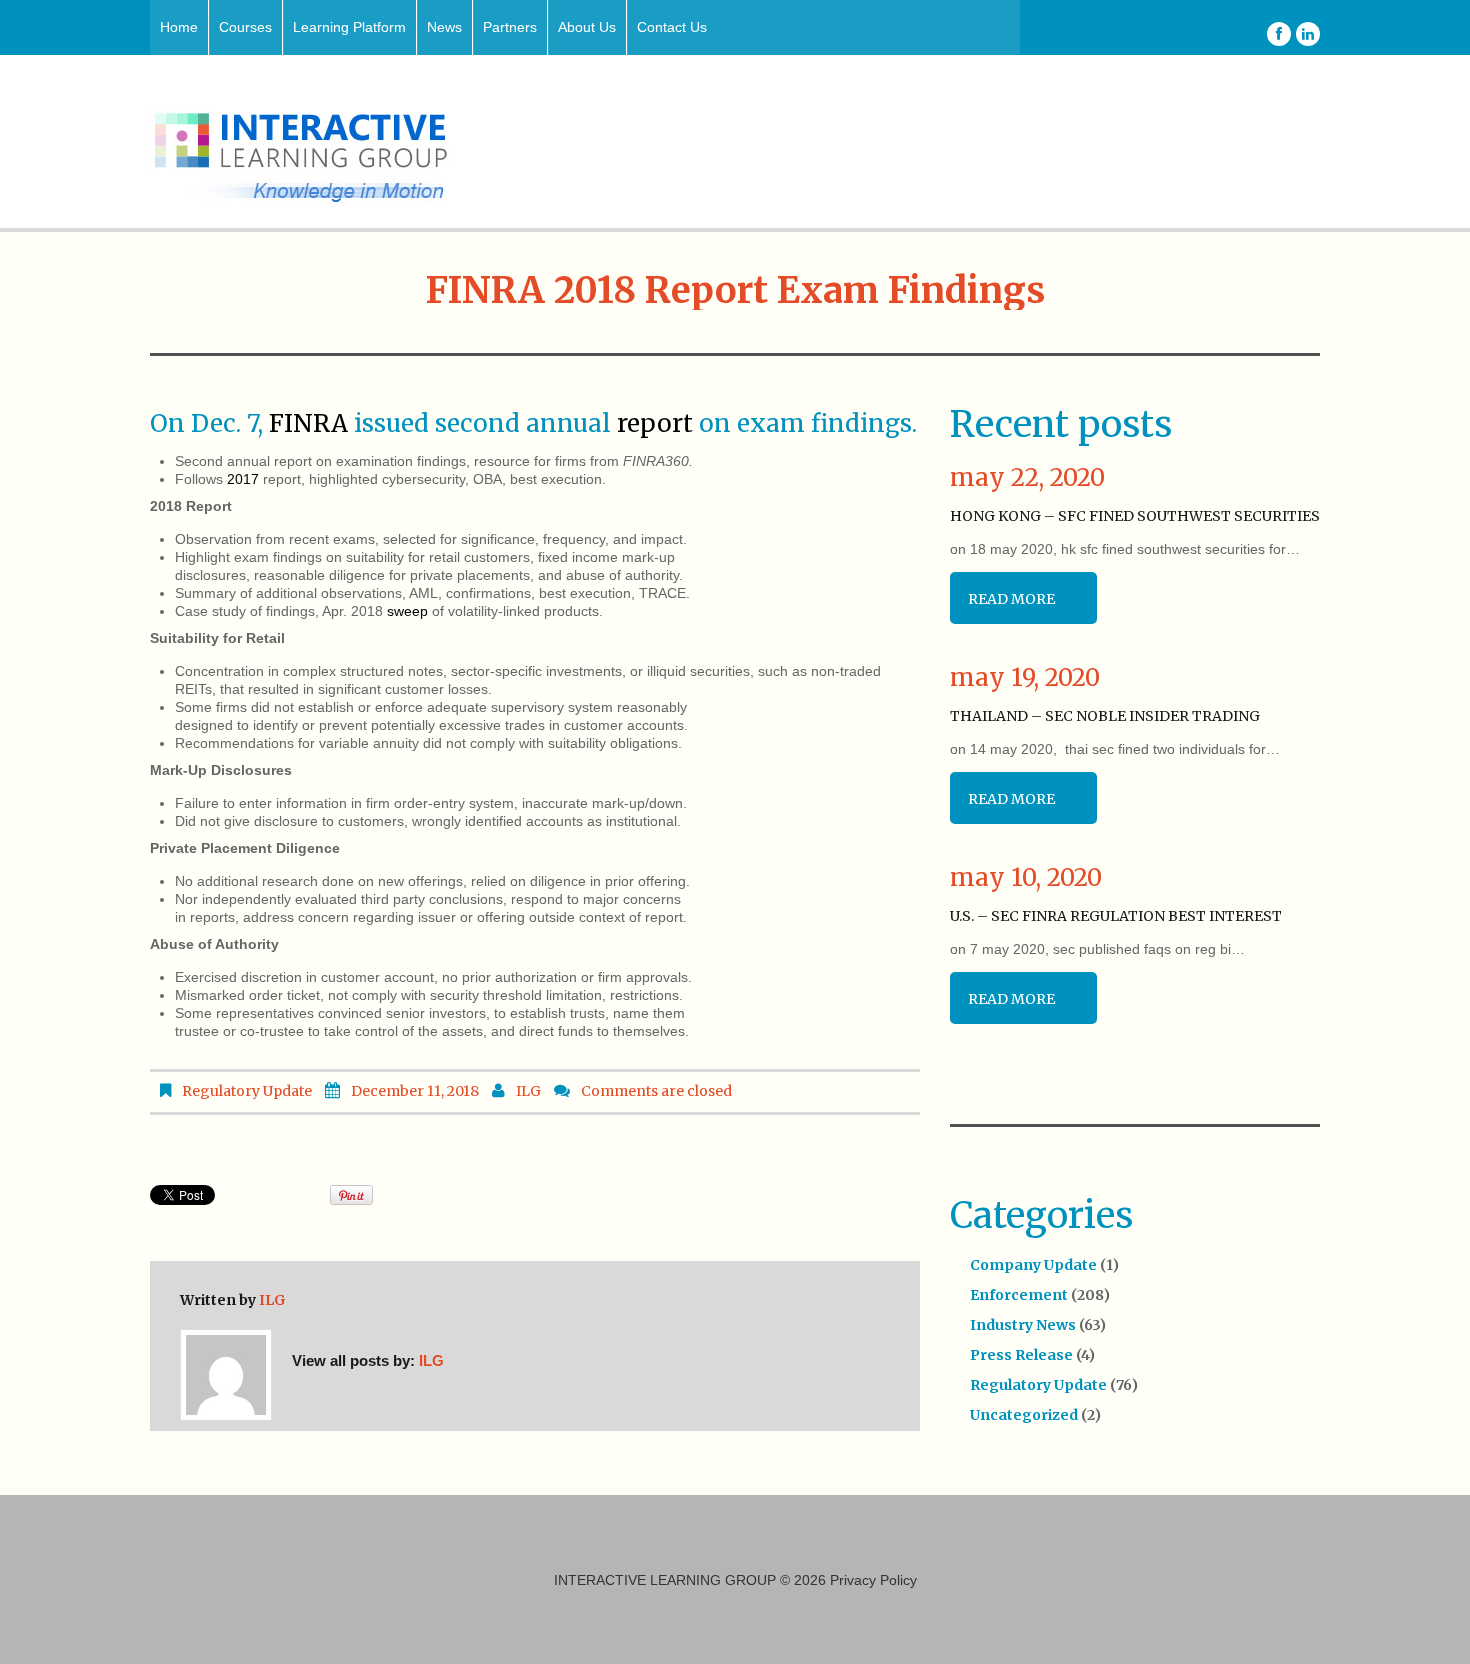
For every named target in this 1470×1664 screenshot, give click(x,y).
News (444, 27)
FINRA (308, 423)
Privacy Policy (873, 1580)
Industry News (1023, 1325)
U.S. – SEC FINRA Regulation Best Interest (1116, 916)
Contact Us (672, 27)
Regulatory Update (247, 1091)
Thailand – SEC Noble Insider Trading (1105, 716)
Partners (510, 27)
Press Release (1021, 1355)
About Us (587, 27)
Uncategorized (1024, 1415)
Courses (245, 27)
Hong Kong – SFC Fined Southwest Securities (1135, 516)
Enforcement (1019, 1295)
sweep (407, 611)
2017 (243, 479)
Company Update (1033, 1265)
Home (179, 27)
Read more (1011, 599)
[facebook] (1279, 34)
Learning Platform (349, 27)
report (655, 423)
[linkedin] (1308, 34)
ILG (528, 1091)
